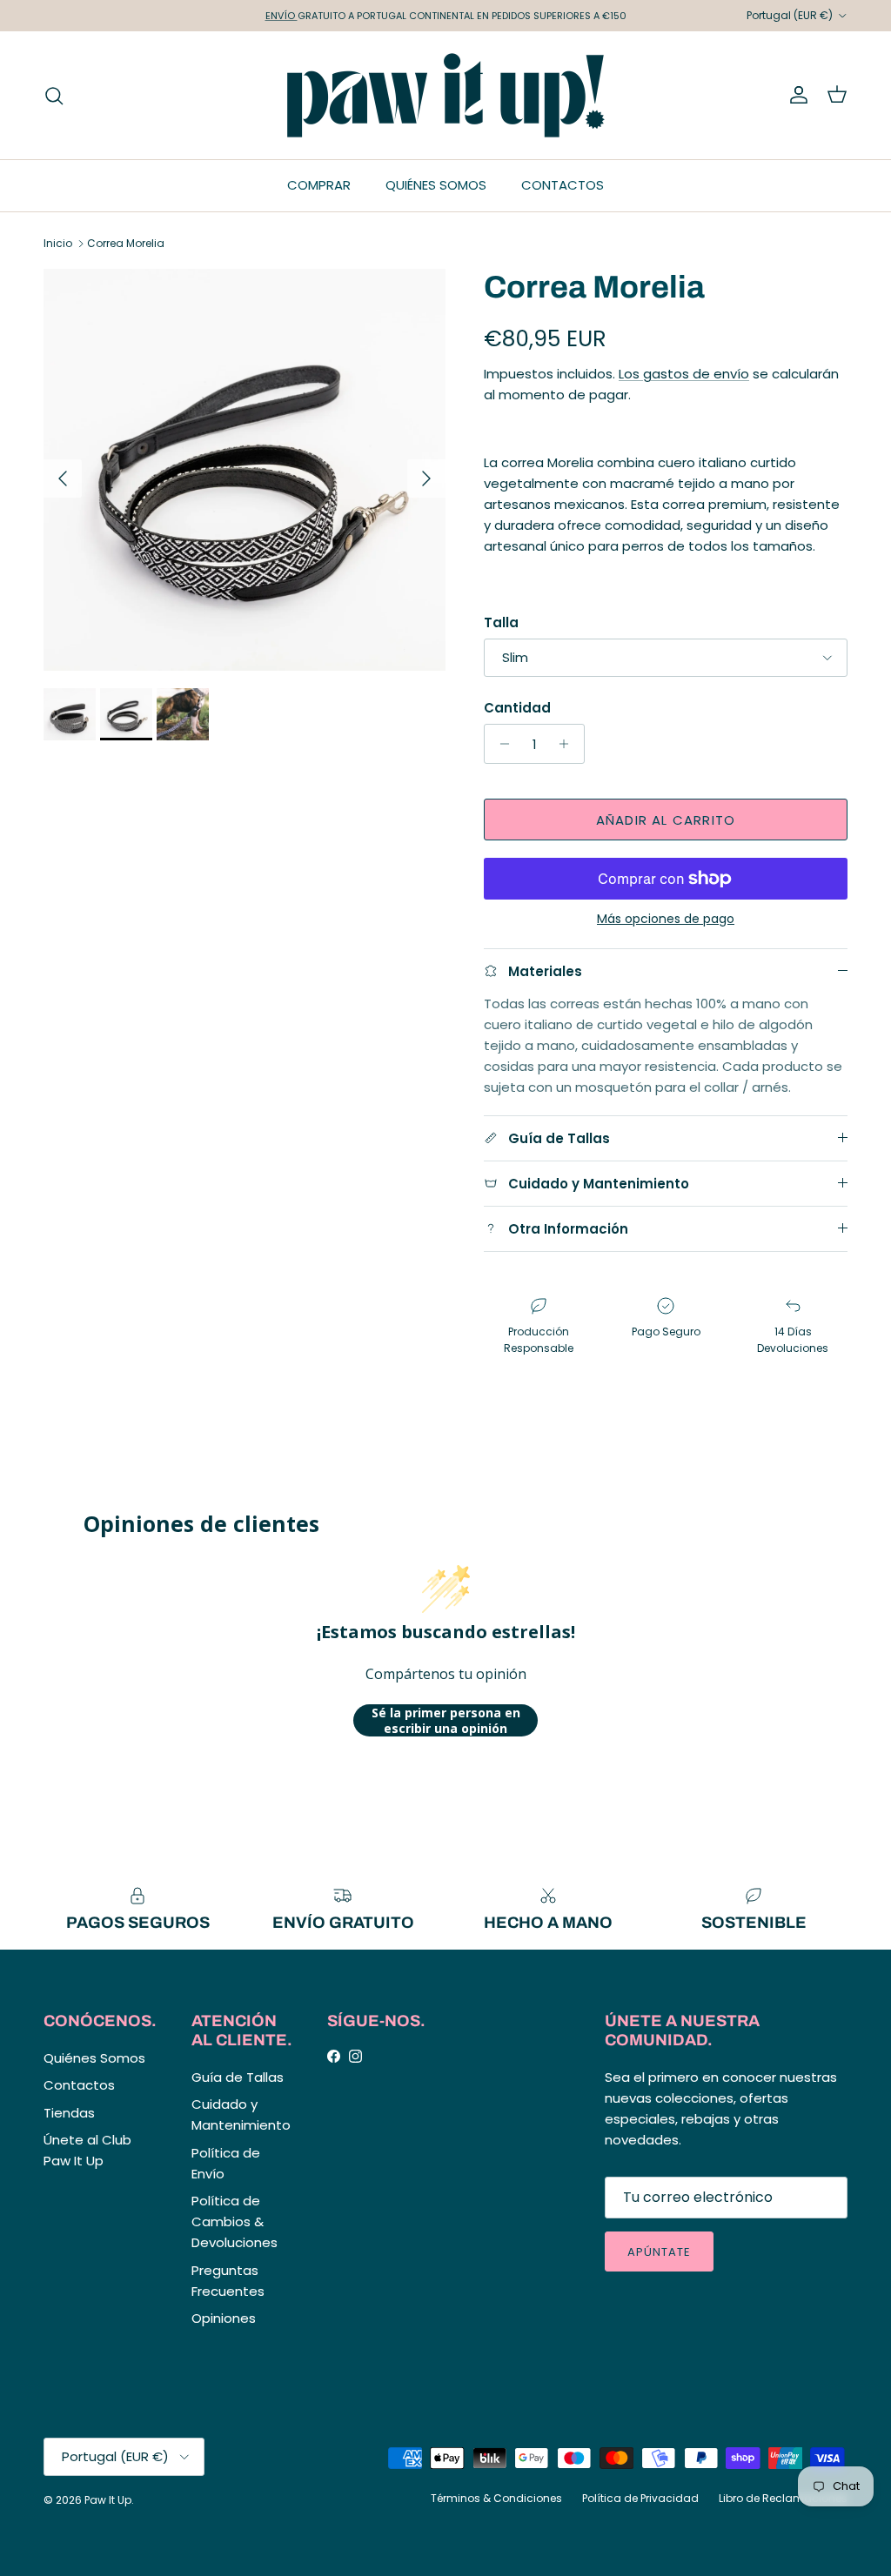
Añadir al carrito (666, 820)
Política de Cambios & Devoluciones (234, 2221)
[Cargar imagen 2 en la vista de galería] (245, 470)
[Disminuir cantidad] (500, 744)
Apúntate (659, 2252)
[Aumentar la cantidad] (569, 744)
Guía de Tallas (238, 2077)
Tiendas (69, 2113)
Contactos (79, 2085)
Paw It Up (108, 2500)
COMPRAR (319, 185)
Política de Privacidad (640, 2498)
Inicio (58, 243)
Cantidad (517, 708)
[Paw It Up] (446, 95)
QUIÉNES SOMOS (436, 185)
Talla (501, 622)
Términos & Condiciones (496, 2498)
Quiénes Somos (94, 2058)
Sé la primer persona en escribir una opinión (446, 1720)
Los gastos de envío (684, 374)
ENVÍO (281, 16)
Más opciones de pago (666, 919)
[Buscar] (54, 96)
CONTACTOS (563, 185)
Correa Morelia (126, 243)
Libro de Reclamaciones (783, 2498)
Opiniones (224, 2318)
